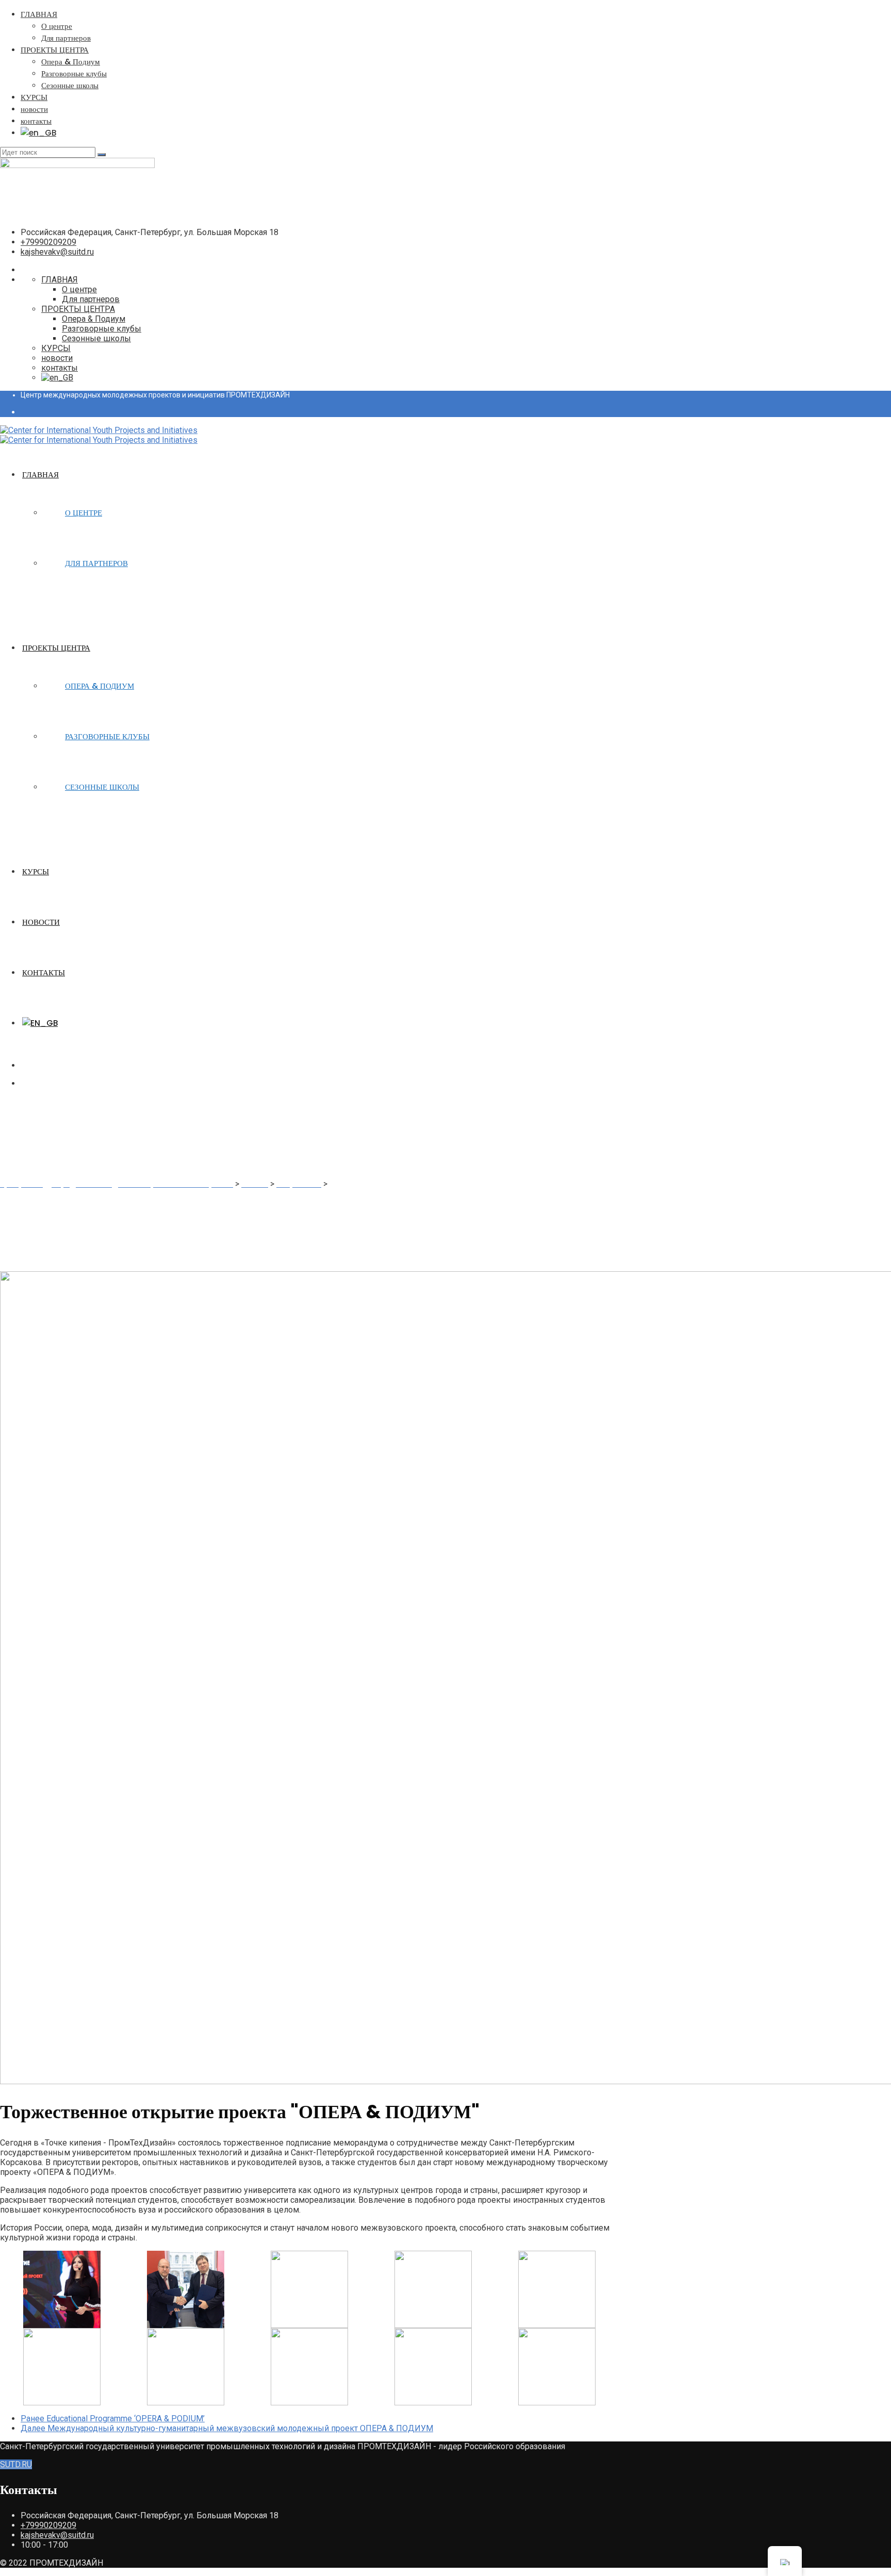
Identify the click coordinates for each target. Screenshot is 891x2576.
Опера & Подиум (71, 62)
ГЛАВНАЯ (39, 14)
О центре (57, 26)
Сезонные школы (70, 85)
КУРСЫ (34, 97)
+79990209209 (48, 242)
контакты (36, 121)
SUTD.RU (16, 2464)
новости (34, 109)
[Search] (102, 155)
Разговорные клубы (74, 73)
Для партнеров (66, 38)
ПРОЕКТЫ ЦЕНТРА (55, 50)
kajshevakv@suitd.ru (57, 252)
